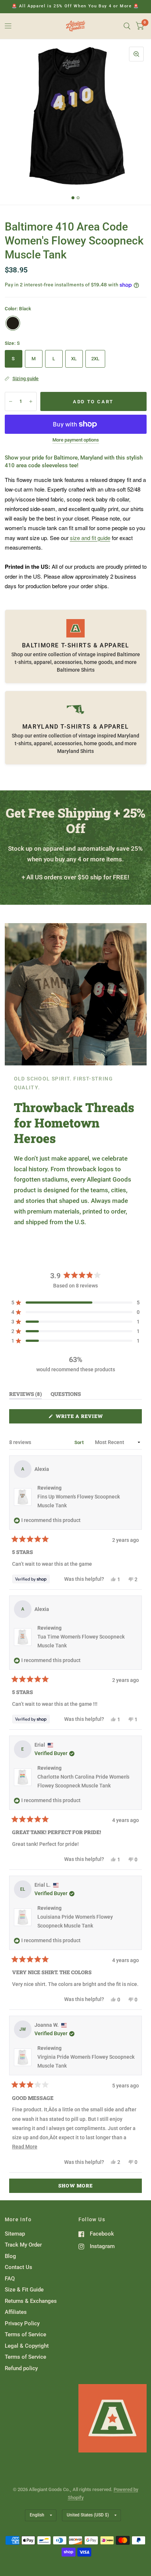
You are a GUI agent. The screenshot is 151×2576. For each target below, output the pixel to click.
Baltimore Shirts (76, 670)
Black (13, 323)
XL (74, 359)
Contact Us (19, 2267)
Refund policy (21, 2368)
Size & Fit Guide (24, 2290)
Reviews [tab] (25, 1395)
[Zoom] (136, 54)
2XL (95, 359)
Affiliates (16, 2312)
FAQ (10, 2279)
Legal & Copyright (27, 2346)
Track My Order (23, 2245)
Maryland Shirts (75, 751)
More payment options (76, 440)
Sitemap (15, 2234)
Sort (80, 1442)
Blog (10, 2256)
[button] (75, 1303)
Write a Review (81, 1418)
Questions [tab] (66, 1395)
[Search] (127, 26)
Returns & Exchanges (31, 2301)
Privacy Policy (22, 2323)
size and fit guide (90, 538)
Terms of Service (25, 2334)
